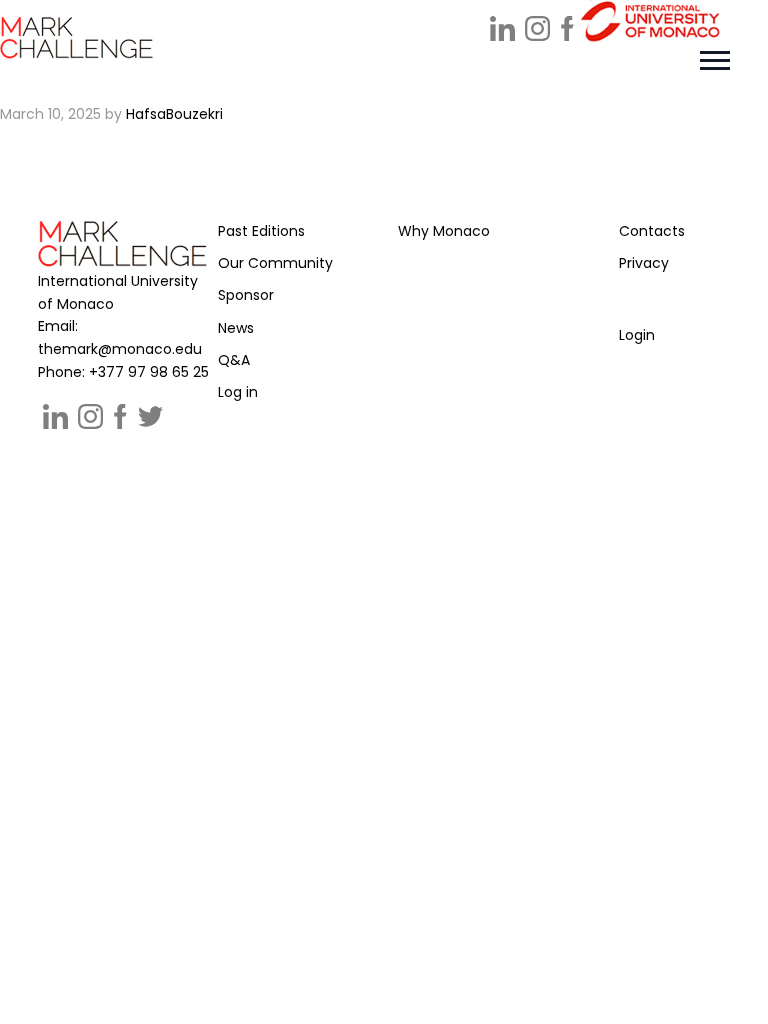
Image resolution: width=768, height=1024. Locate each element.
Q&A (234, 360)
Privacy (644, 263)
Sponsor (246, 295)
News (236, 328)
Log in (238, 392)
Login (637, 335)
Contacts (652, 231)
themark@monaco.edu (120, 349)
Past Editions (261, 231)
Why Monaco (444, 231)
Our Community (275, 263)
